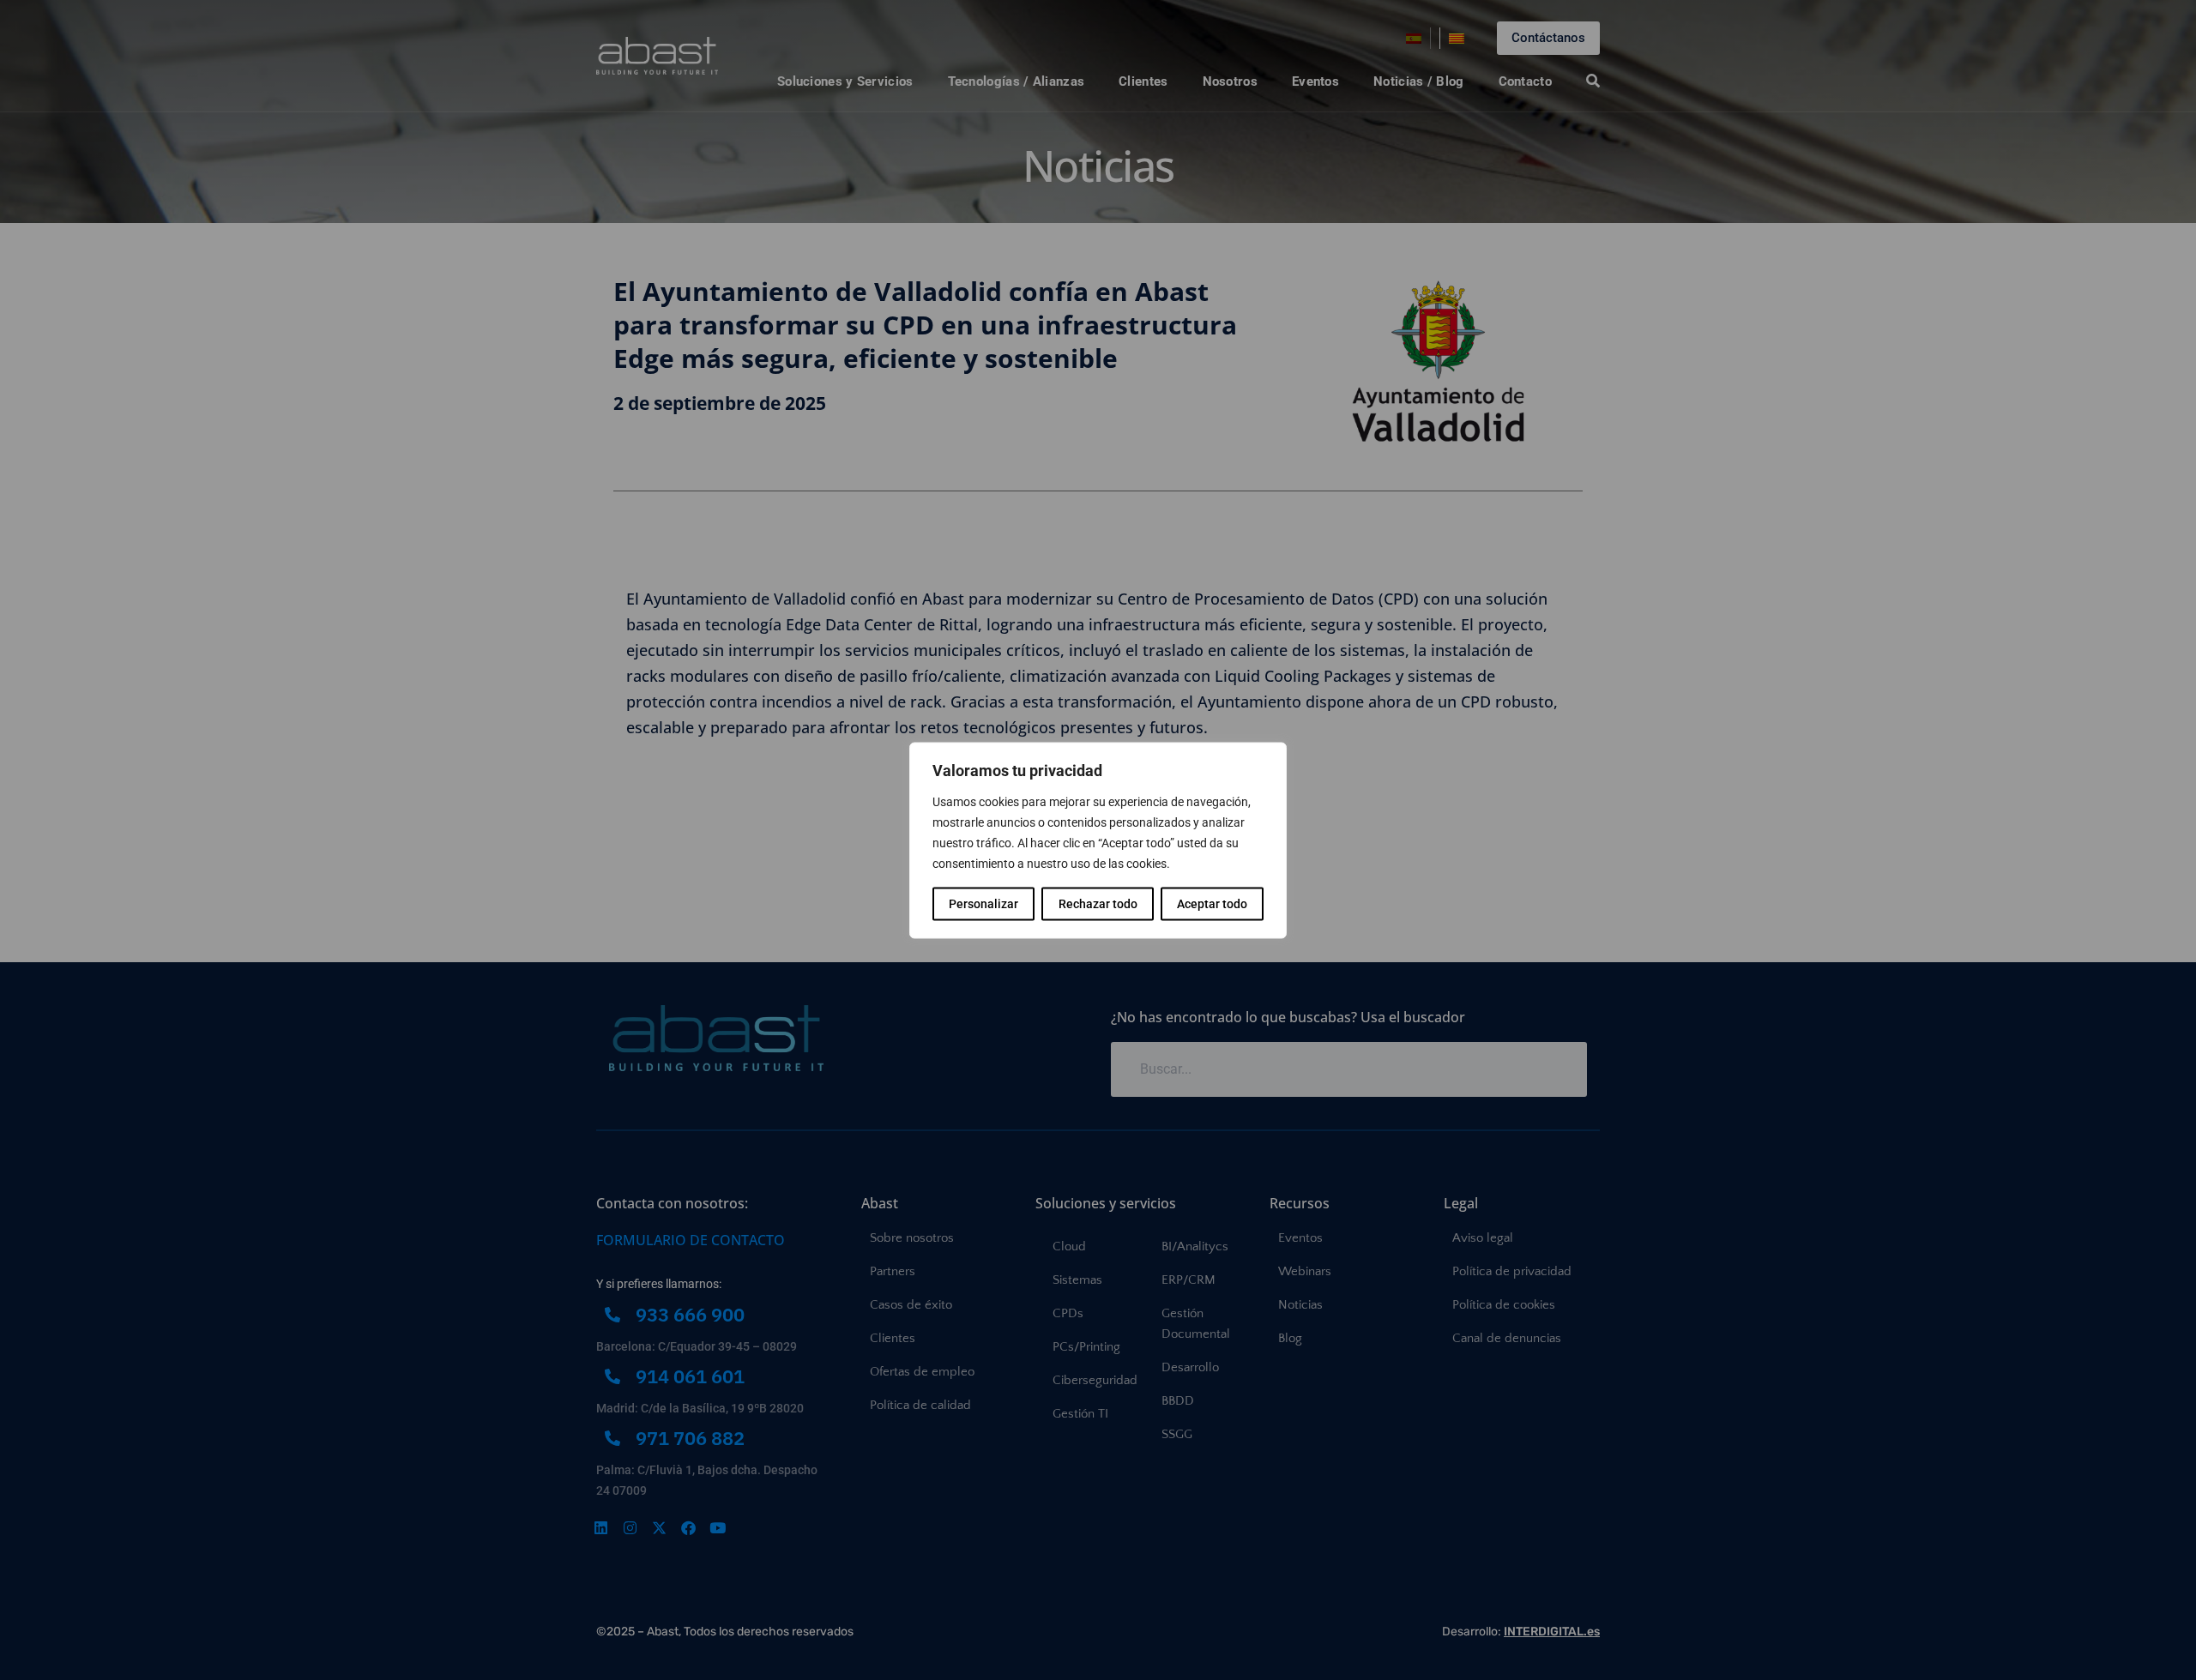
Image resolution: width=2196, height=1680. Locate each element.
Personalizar (983, 903)
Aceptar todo (1212, 903)
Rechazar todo (1098, 903)
